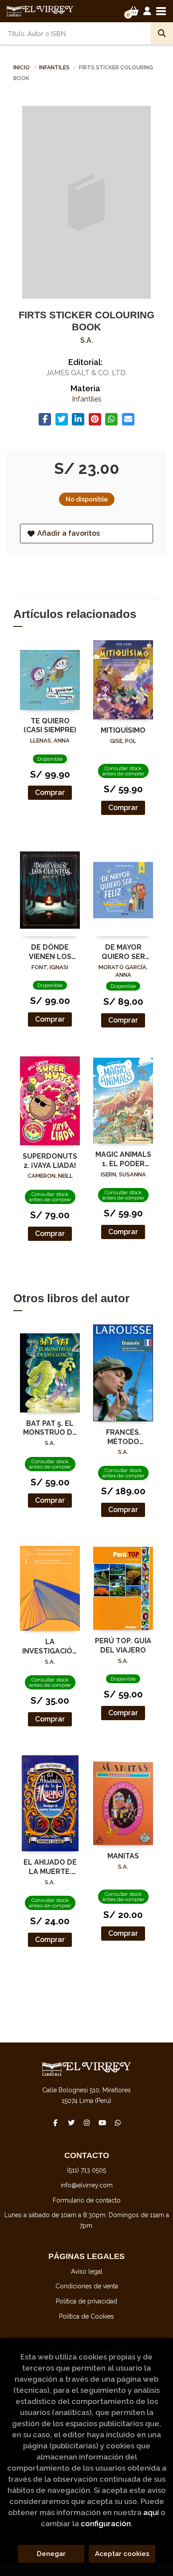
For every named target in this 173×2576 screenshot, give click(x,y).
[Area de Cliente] (147, 11)
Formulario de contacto (87, 2200)
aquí (151, 2512)
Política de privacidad (86, 2301)
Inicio (22, 68)
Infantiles (55, 68)
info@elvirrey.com (87, 2185)
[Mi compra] (134, 11)
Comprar (50, 792)
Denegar (51, 2554)
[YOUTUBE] (102, 2123)
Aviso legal (87, 2271)
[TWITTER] (71, 2123)
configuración (106, 2524)
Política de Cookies (86, 2316)
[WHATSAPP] (118, 2123)
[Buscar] (162, 33)
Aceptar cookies (122, 2554)
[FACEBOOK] (55, 2123)
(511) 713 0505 (86, 2170)
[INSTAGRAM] (86, 2123)
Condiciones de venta (87, 2286)
